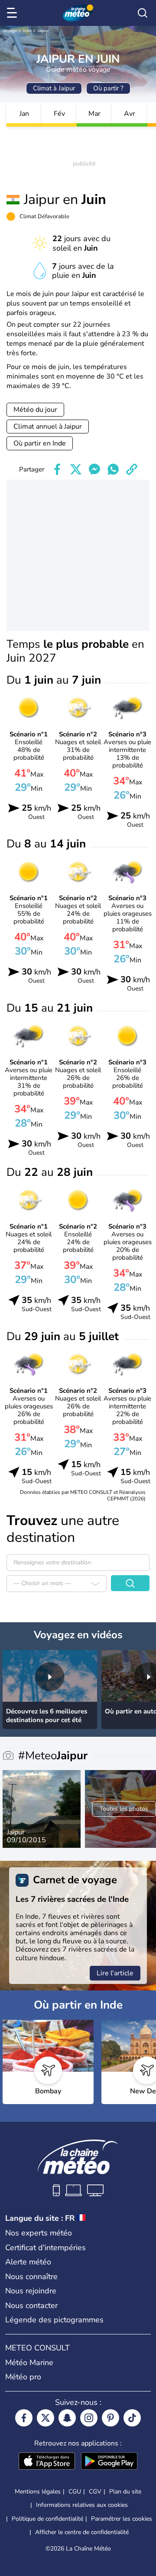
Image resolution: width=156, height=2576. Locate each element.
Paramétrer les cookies (122, 2519)
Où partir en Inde (40, 443)
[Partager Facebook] (57, 469)
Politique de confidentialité (47, 2519)
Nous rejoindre (31, 2291)
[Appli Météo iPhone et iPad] (47, 2462)
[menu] (13, 13)
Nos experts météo (39, 2233)
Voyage (10, 31)
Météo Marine (29, 2363)
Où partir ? (108, 88)
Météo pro (23, 2377)
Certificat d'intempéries (45, 2248)
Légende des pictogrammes (54, 2320)
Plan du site (125, 2492)
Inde (27, 31)
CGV (95, 2492)
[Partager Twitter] (76, 469)
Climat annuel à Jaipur (48, 427)
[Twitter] (45, 2418)
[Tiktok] (132, 2418)
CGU (75, 2492)
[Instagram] (89, 2418)
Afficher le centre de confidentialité (82, 2532)
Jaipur (43, 31)
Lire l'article (115, 1973)
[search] (143, 13)
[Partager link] (132, 469)
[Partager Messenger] (94, 469)
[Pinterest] (110, 2418)
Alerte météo (28, 2262)
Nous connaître (31, 2277)
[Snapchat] (67, 2418)
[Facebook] (24, 2418)
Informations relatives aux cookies (82, 2505)
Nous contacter (31, 2305)
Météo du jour (35, 410)
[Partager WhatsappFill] (113, 469)
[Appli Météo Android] (109, 2462)
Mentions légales (38, 2492)
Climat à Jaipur (54, 88)
